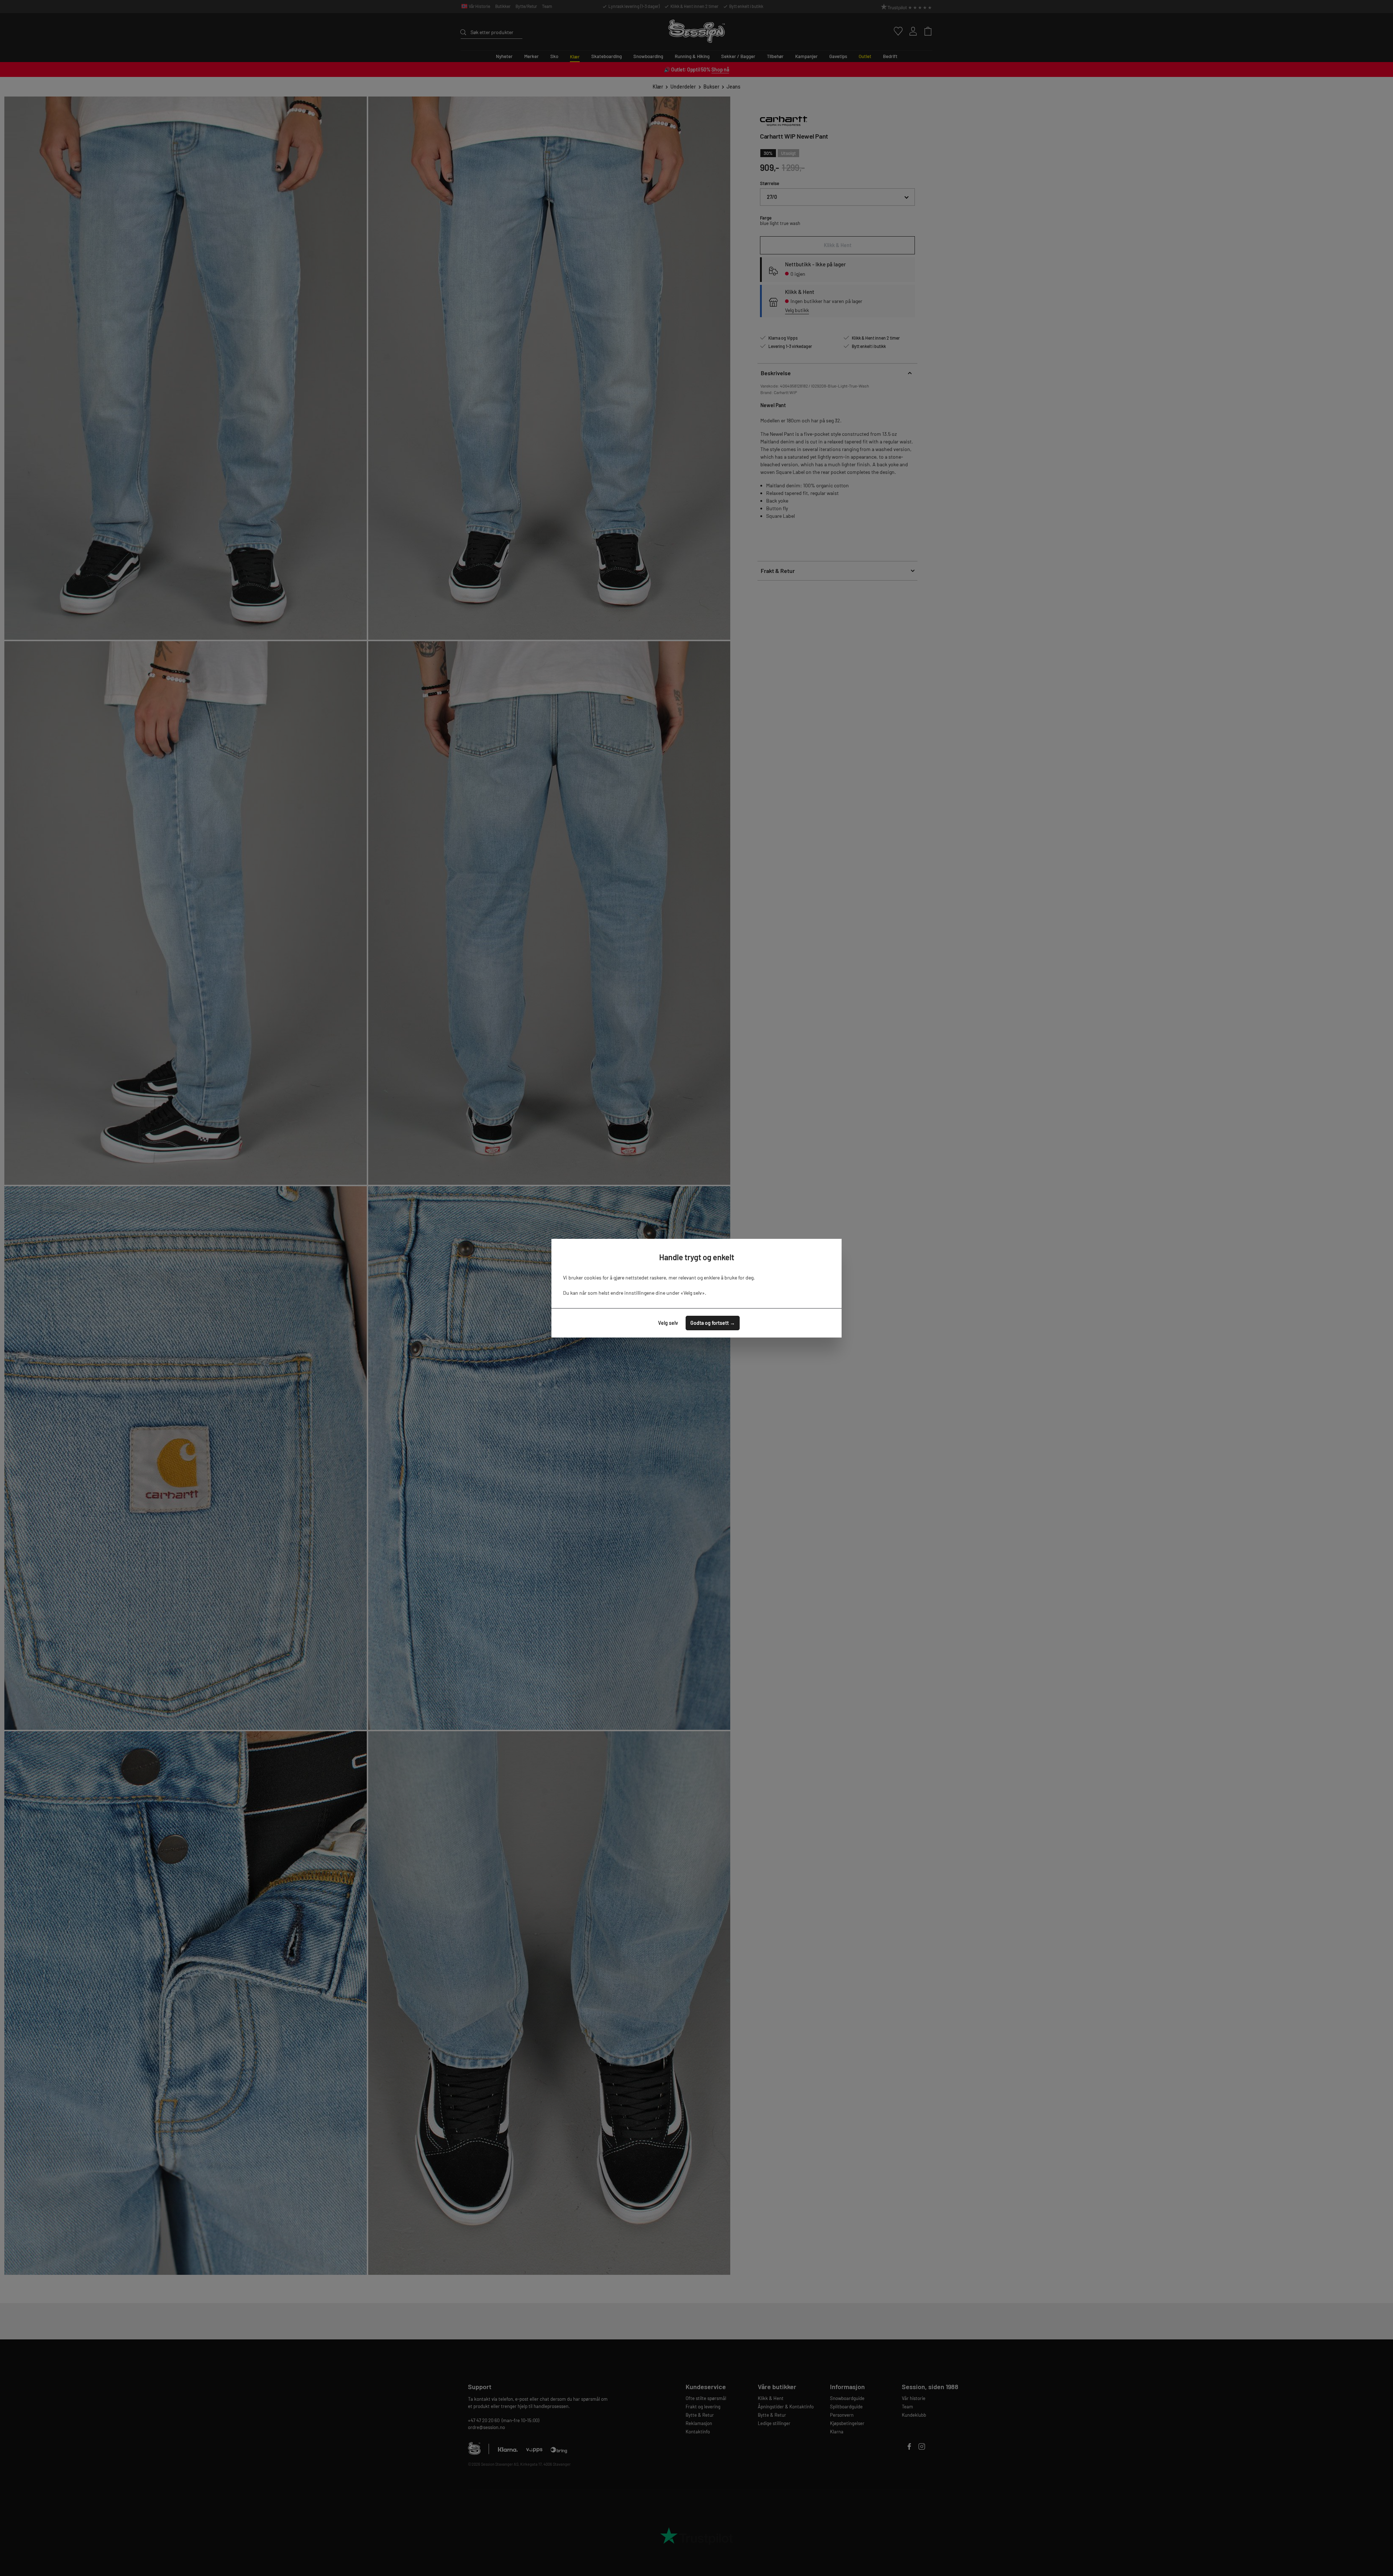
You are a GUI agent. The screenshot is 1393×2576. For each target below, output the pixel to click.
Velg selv (668, 1323)
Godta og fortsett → (713, 1323)
